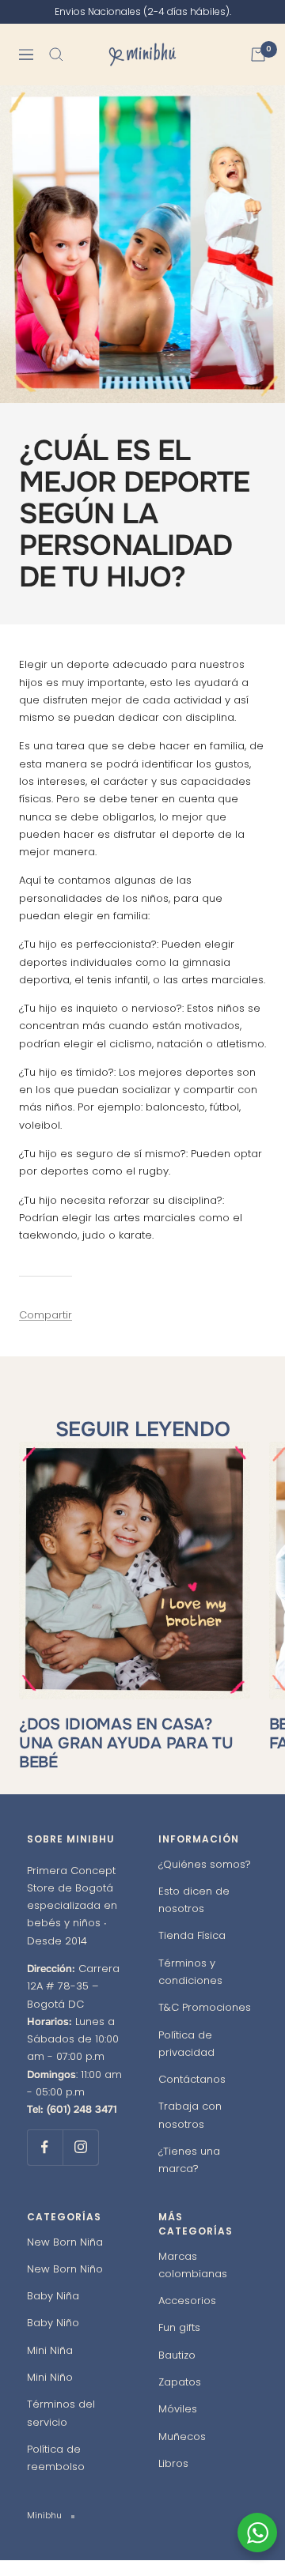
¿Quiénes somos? (205, 1880)
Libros (173, 2479)
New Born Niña (65, 2258)
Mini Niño (50, 2393)
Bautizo (177, 2371)
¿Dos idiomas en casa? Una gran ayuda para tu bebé (126, 1759)
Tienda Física (192, 1952)
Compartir (46, 1331)
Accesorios (187, 2316)
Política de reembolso (56, 2474)
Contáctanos (192, 2095)
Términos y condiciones (190, 1988)
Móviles (178, 2425)
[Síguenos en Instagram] (80, 2163)
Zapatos (180, 2398)
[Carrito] (258, 70)
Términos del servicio (61, 2429)
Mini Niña (50, 2366)
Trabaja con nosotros (190, 2131)
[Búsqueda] (56, 70)
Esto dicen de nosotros (194, 1916)
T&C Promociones (205, 2024)
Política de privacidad (186, 2059)
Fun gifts (179, 2344)
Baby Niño (53, 2339)
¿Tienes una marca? (189, 2176)
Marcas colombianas (193, 2281)
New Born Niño (65, 2285)
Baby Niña (53, 2312)
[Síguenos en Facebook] (45, 2163)
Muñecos (182, 2452)
